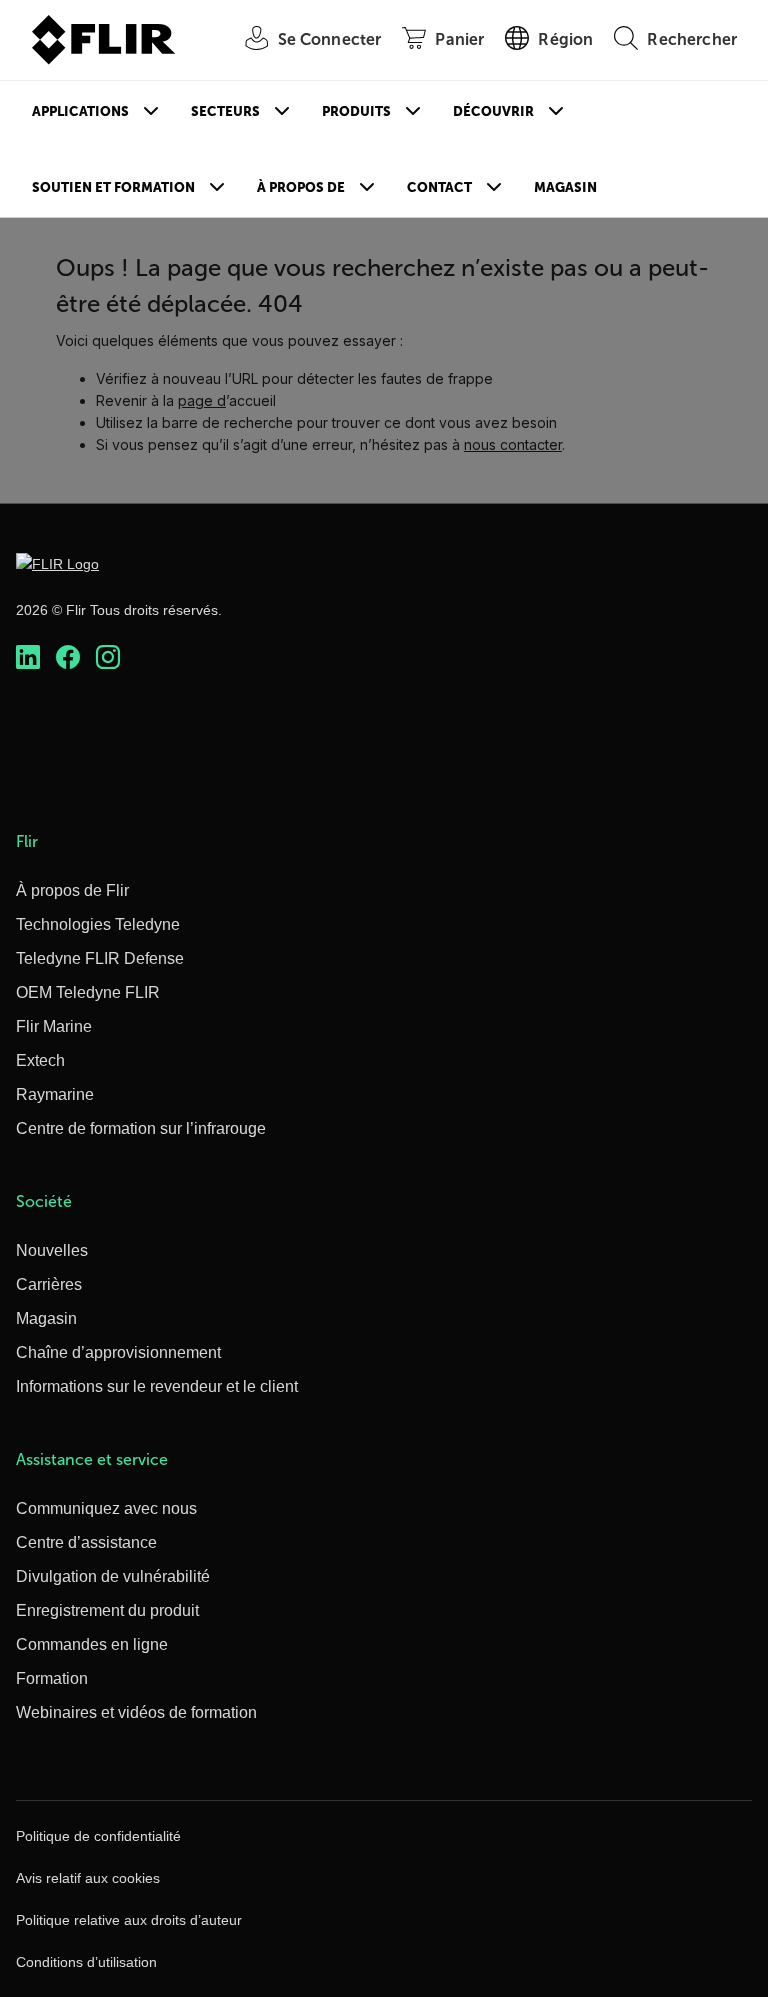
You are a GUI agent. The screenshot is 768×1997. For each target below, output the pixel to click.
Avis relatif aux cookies (88, 1878)
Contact (439, 187)
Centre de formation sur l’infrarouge (141, 1128)
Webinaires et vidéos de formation (136, 1712)
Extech (40, 1060)
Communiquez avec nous (106, 1508)
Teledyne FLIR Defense (100, 958)
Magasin (565, 187)
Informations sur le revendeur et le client (157, 1386)
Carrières (49, 1284)
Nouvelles (52, 1250)
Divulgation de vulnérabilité (113, 1576)
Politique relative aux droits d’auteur (129, 1920)
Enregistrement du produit (107, 1610)
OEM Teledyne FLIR (88, 992)
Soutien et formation (113, 187)
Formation (52, 1678)
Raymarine (55, 1094)
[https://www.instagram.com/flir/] (108, 657)
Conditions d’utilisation (86, 1962)
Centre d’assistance (86, 1542)
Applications (80, 111)
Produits (356, 111)
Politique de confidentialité (98, 1836)
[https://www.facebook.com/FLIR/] (68, 657)
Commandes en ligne (92, 1644)
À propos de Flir (72, 890)
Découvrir (493, 111)
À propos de (301, 187)
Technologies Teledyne (98, 924)
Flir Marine (54, 1026)
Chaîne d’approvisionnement (118, 1352)
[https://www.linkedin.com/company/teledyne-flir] (28, 657)
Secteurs (225, 111)
